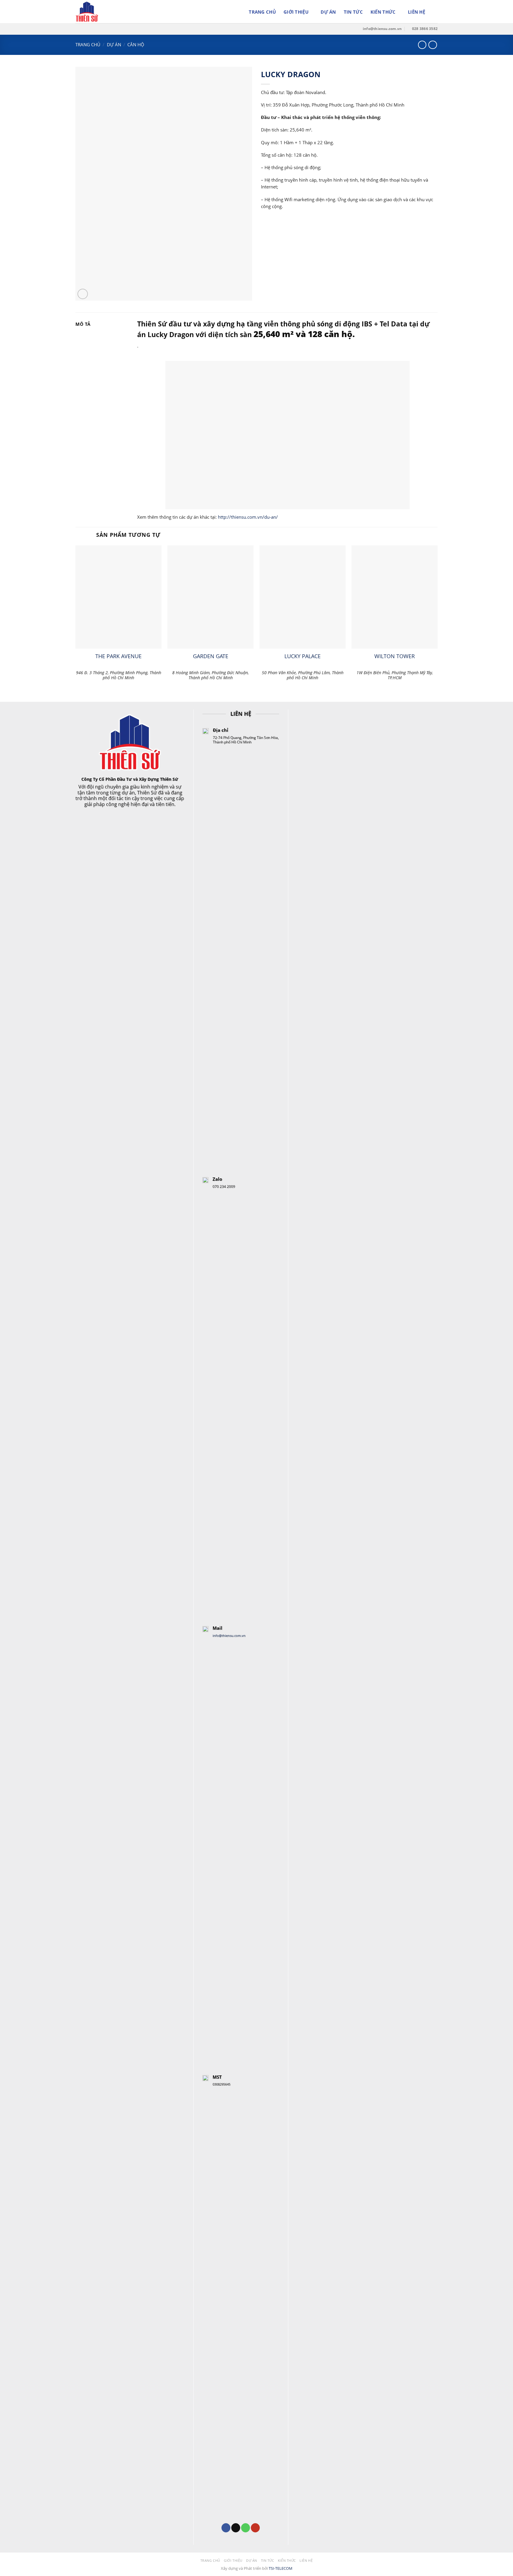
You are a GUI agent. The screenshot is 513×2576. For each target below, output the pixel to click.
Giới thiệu (296, 12)
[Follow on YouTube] (255, 2528)
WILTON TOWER (395, 656)
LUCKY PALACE (303, 656)
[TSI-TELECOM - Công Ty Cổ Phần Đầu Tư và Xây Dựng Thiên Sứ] (105, 12)
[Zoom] (83, 294)
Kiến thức (383, 12)
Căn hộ (136, 45)
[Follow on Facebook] (226, 2528)
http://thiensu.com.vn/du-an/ (248, 517)
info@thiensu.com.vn (229, 1635)
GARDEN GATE (211, 656)
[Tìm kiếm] (435, 12)
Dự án (328, 12)
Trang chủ (262, 12)
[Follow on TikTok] (236, 2528)
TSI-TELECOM (281, 2568)
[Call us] (246, 2528)
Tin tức (353, 12)
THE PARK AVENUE (118, 656)
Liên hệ (417, 12)
